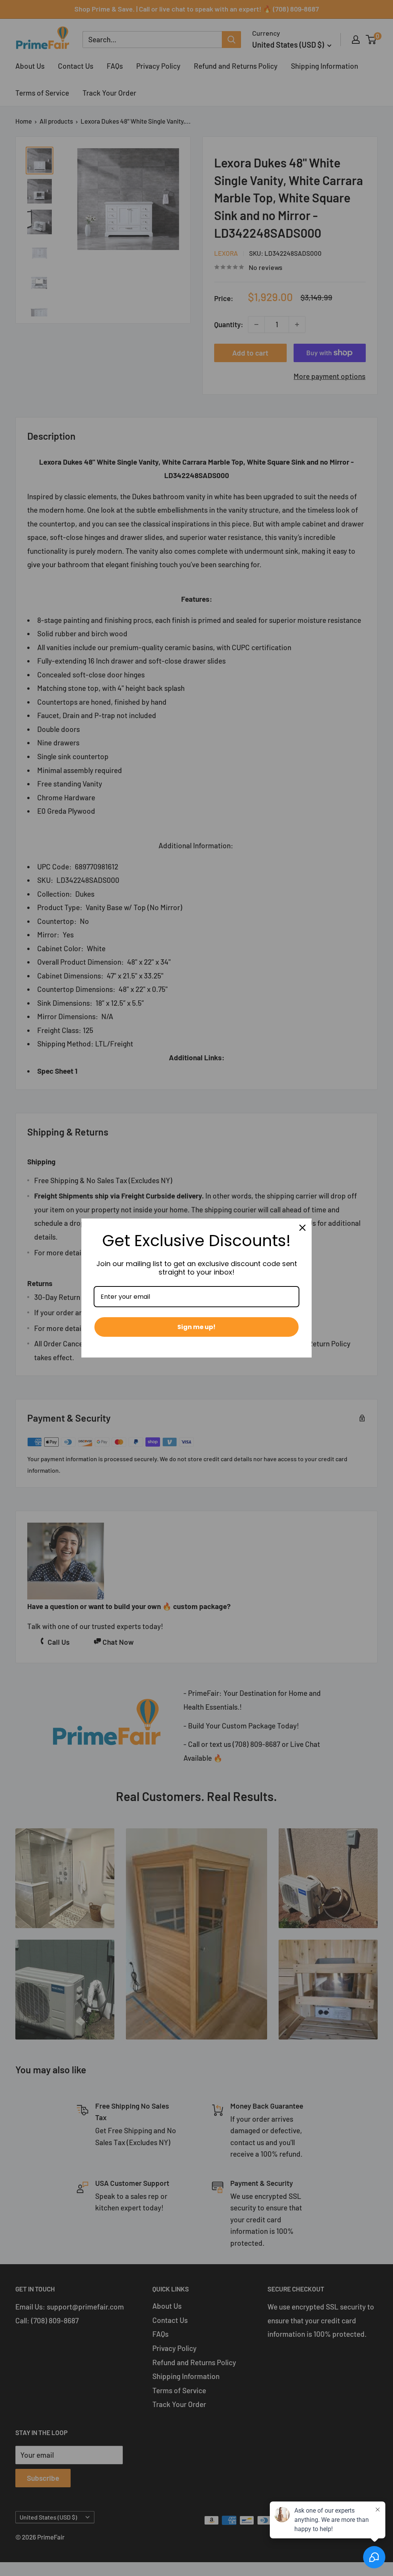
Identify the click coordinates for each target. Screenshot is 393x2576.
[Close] (302, 1228)
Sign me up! (196, 1327)
